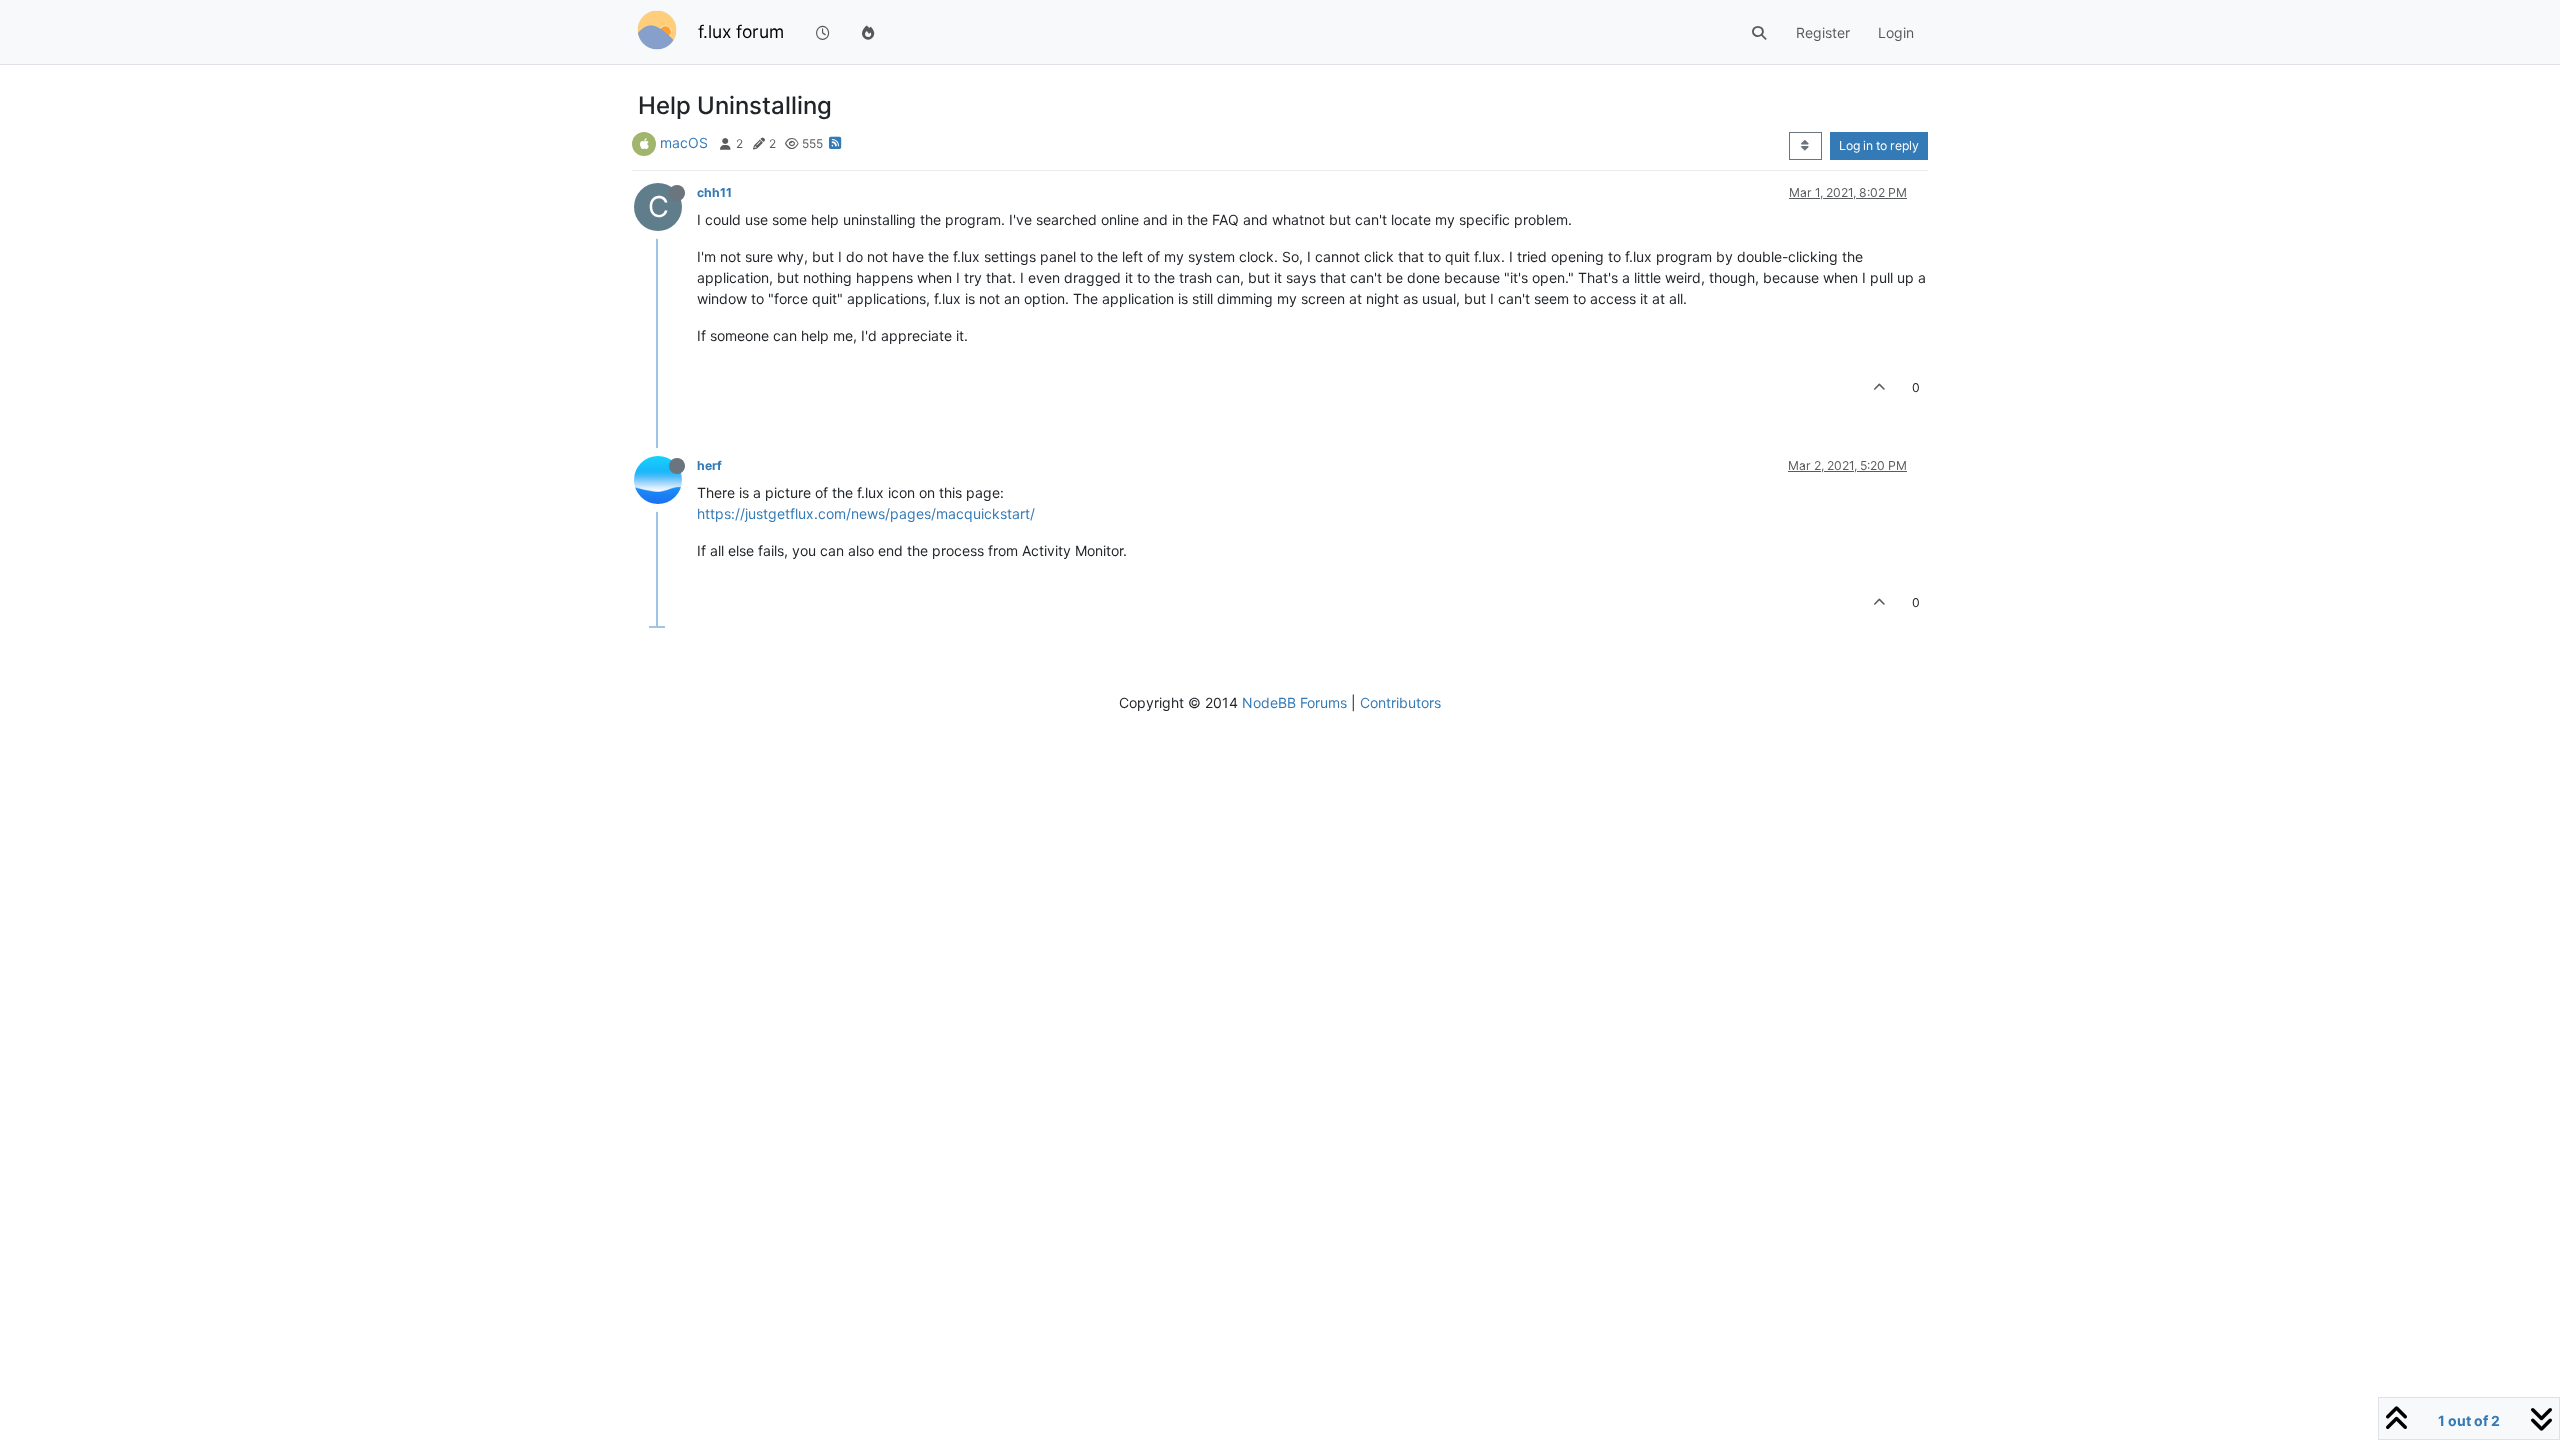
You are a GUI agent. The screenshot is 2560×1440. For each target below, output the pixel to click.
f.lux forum (741, 31)
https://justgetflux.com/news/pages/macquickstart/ (866, 513)
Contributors (1400, 702)
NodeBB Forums (1294, 702)
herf (709, 465)
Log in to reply (1879, 145)
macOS (684, 142)
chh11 (714, 192)
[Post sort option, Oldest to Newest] (1805, 146)
